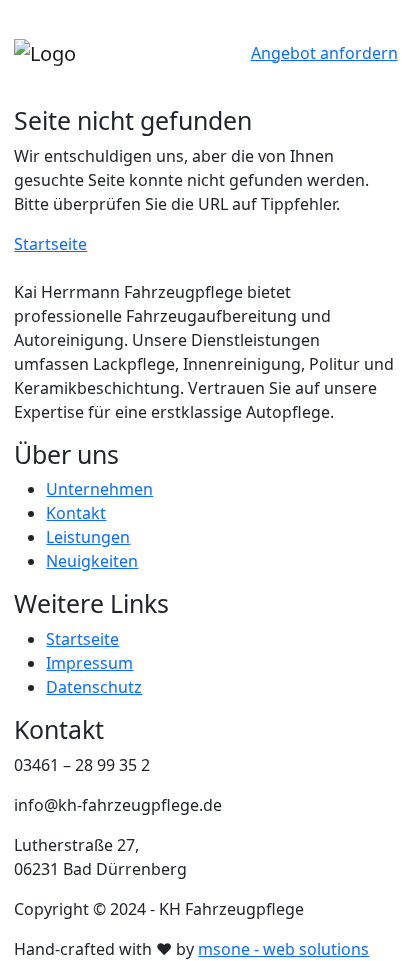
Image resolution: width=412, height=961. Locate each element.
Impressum (89, 663)
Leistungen (88, 537)
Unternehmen (99, 489)
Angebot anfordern (324, 53)
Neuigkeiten (92, 561)
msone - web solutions (283, 949)
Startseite (50, 244)
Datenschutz (94, 687)
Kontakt (76, 513)
